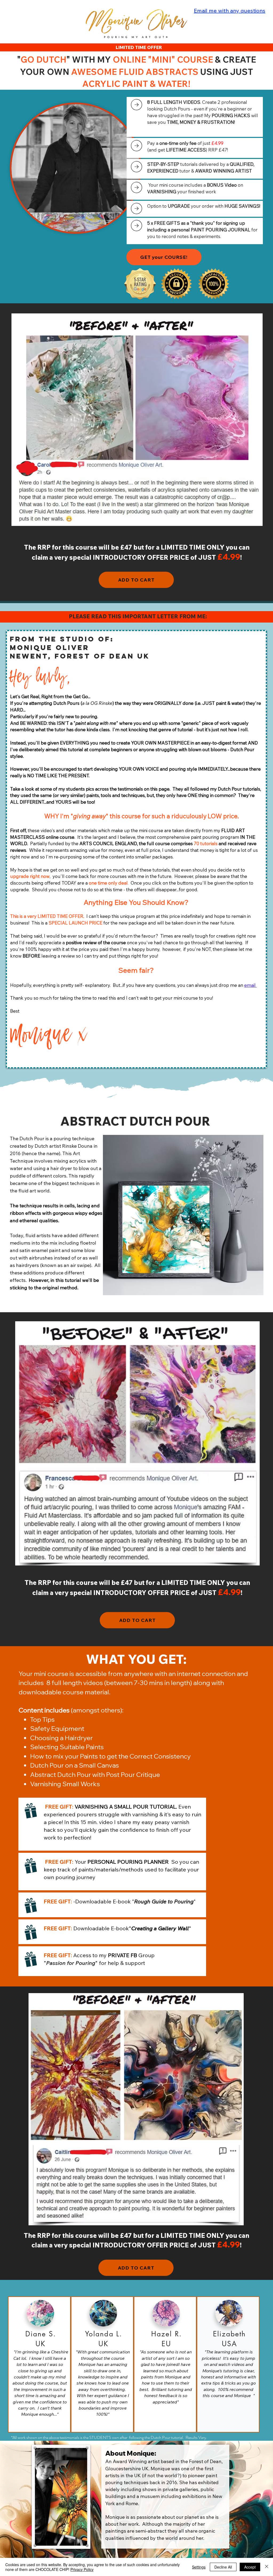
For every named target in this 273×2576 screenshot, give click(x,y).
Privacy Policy (82, 2569)
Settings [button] (199, 2567)
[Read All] (136, 105)
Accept (250, 2567)
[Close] (267, 2567)
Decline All (223, 2567)
